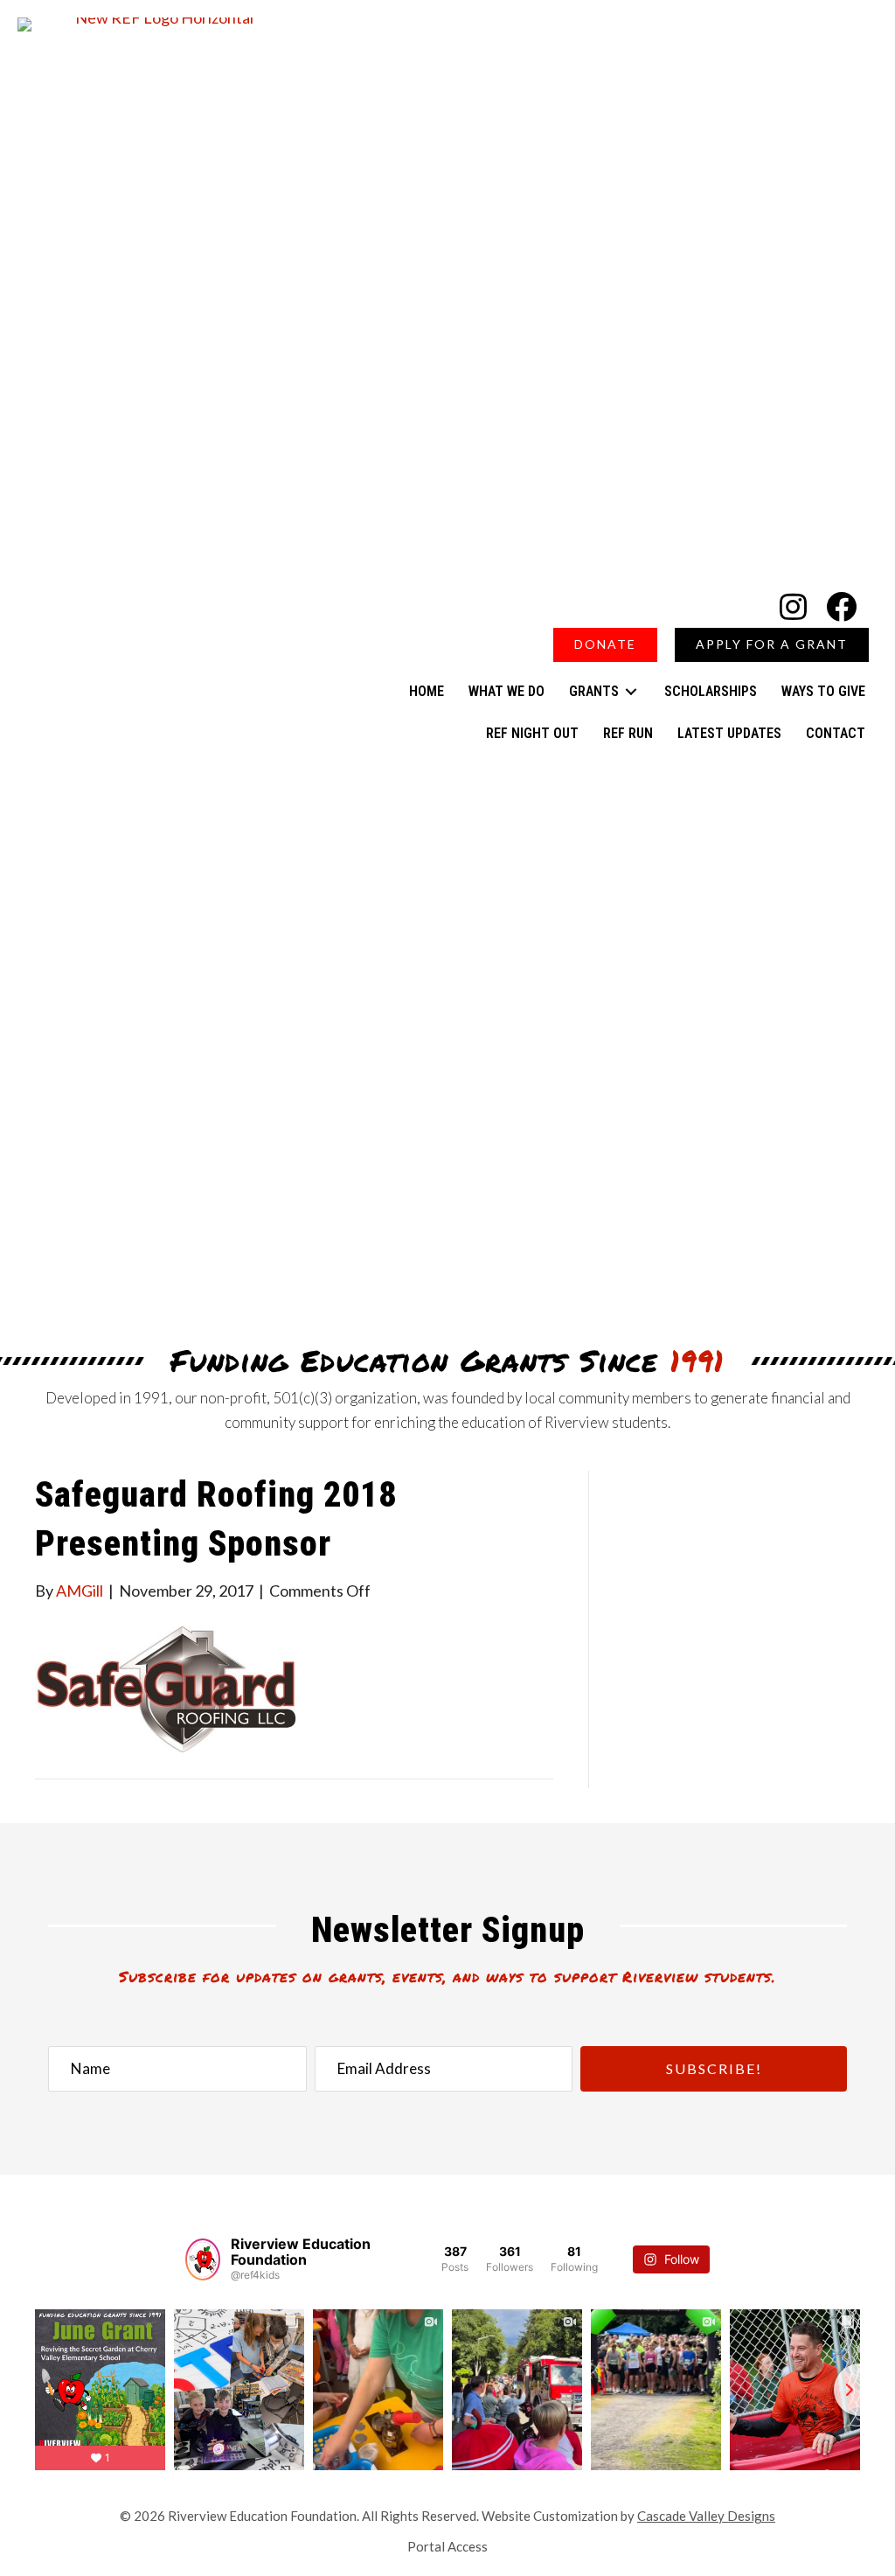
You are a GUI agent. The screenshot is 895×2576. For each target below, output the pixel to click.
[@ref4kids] (203, 2259)
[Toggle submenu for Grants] (631, 691)
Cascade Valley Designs (706, 2516)
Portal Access (447, 2546)
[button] (793, 606)
